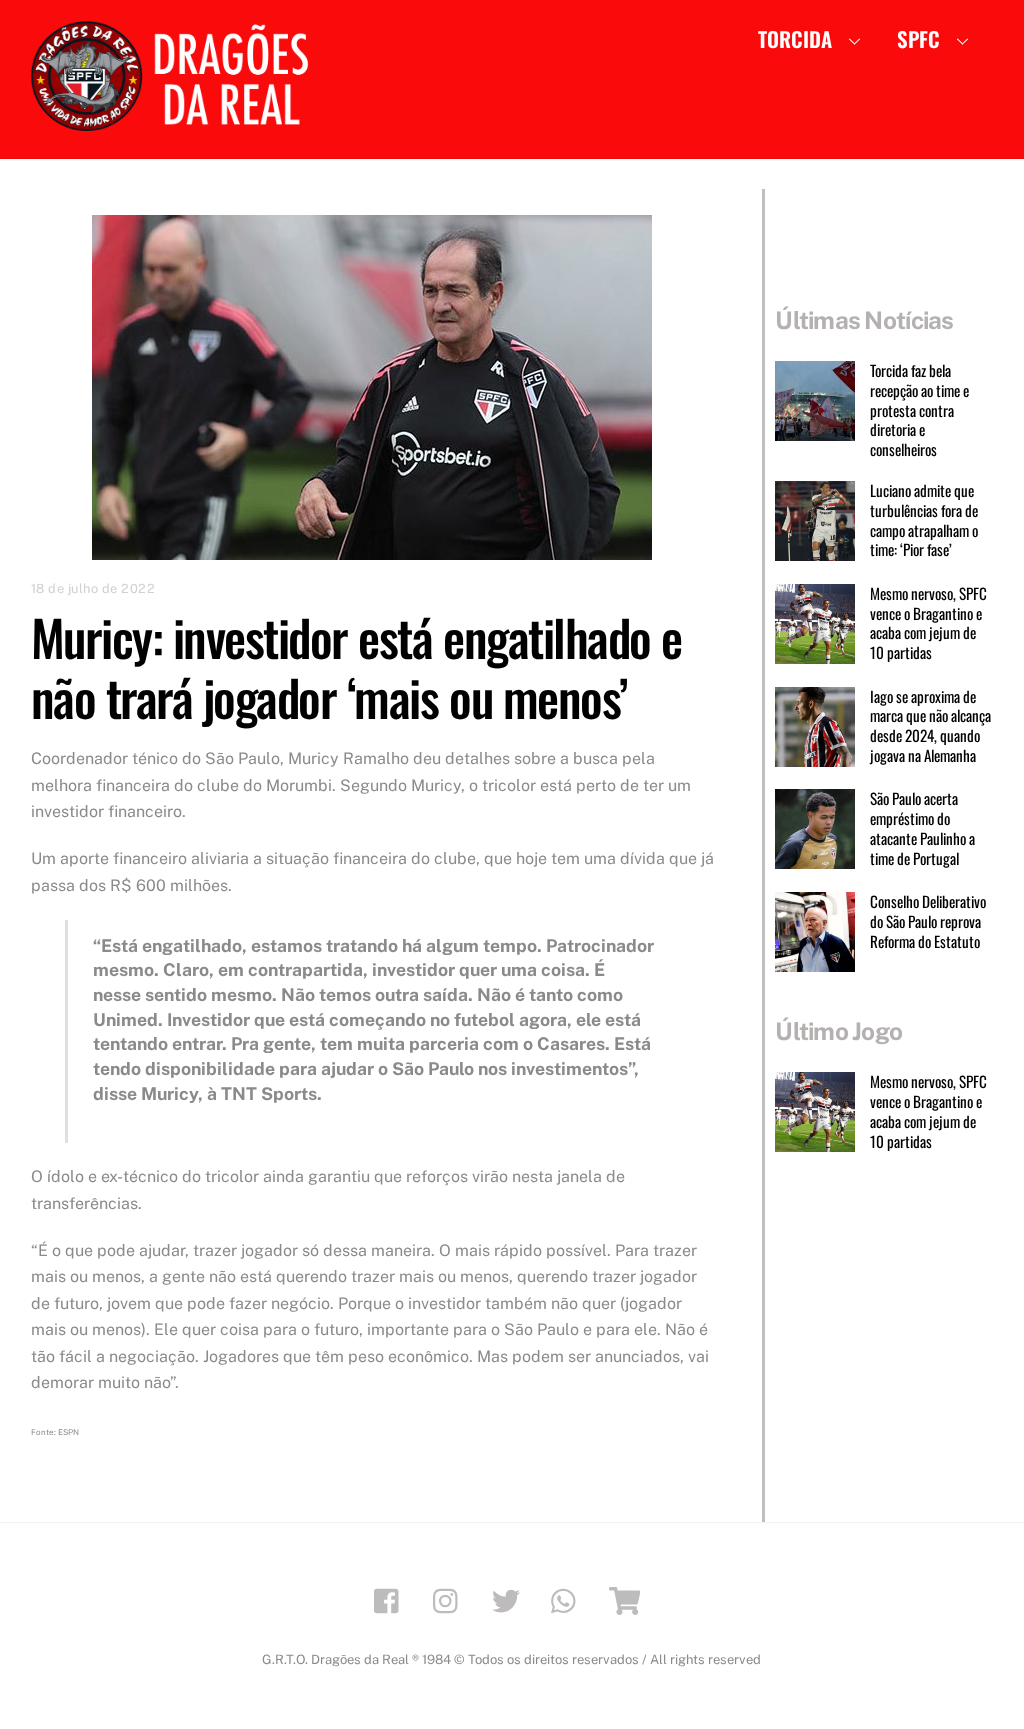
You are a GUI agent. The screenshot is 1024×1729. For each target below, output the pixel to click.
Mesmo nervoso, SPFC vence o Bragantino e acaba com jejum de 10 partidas (928, 623)
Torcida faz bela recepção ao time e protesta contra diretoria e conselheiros (919, 410)
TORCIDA (795, 38)
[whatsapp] (568, 1599)
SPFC (918, 38)
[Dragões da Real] (176, 121)
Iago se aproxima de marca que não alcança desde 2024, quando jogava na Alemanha (930, 726)
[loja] (627, 1599)
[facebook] (391, 1599)
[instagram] (450, 1599)
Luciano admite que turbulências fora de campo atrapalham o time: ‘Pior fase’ (924, 520)
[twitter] (509, 1599)
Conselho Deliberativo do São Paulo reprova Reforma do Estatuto (928, 921)
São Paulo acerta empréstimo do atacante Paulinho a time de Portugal (922, 828)
